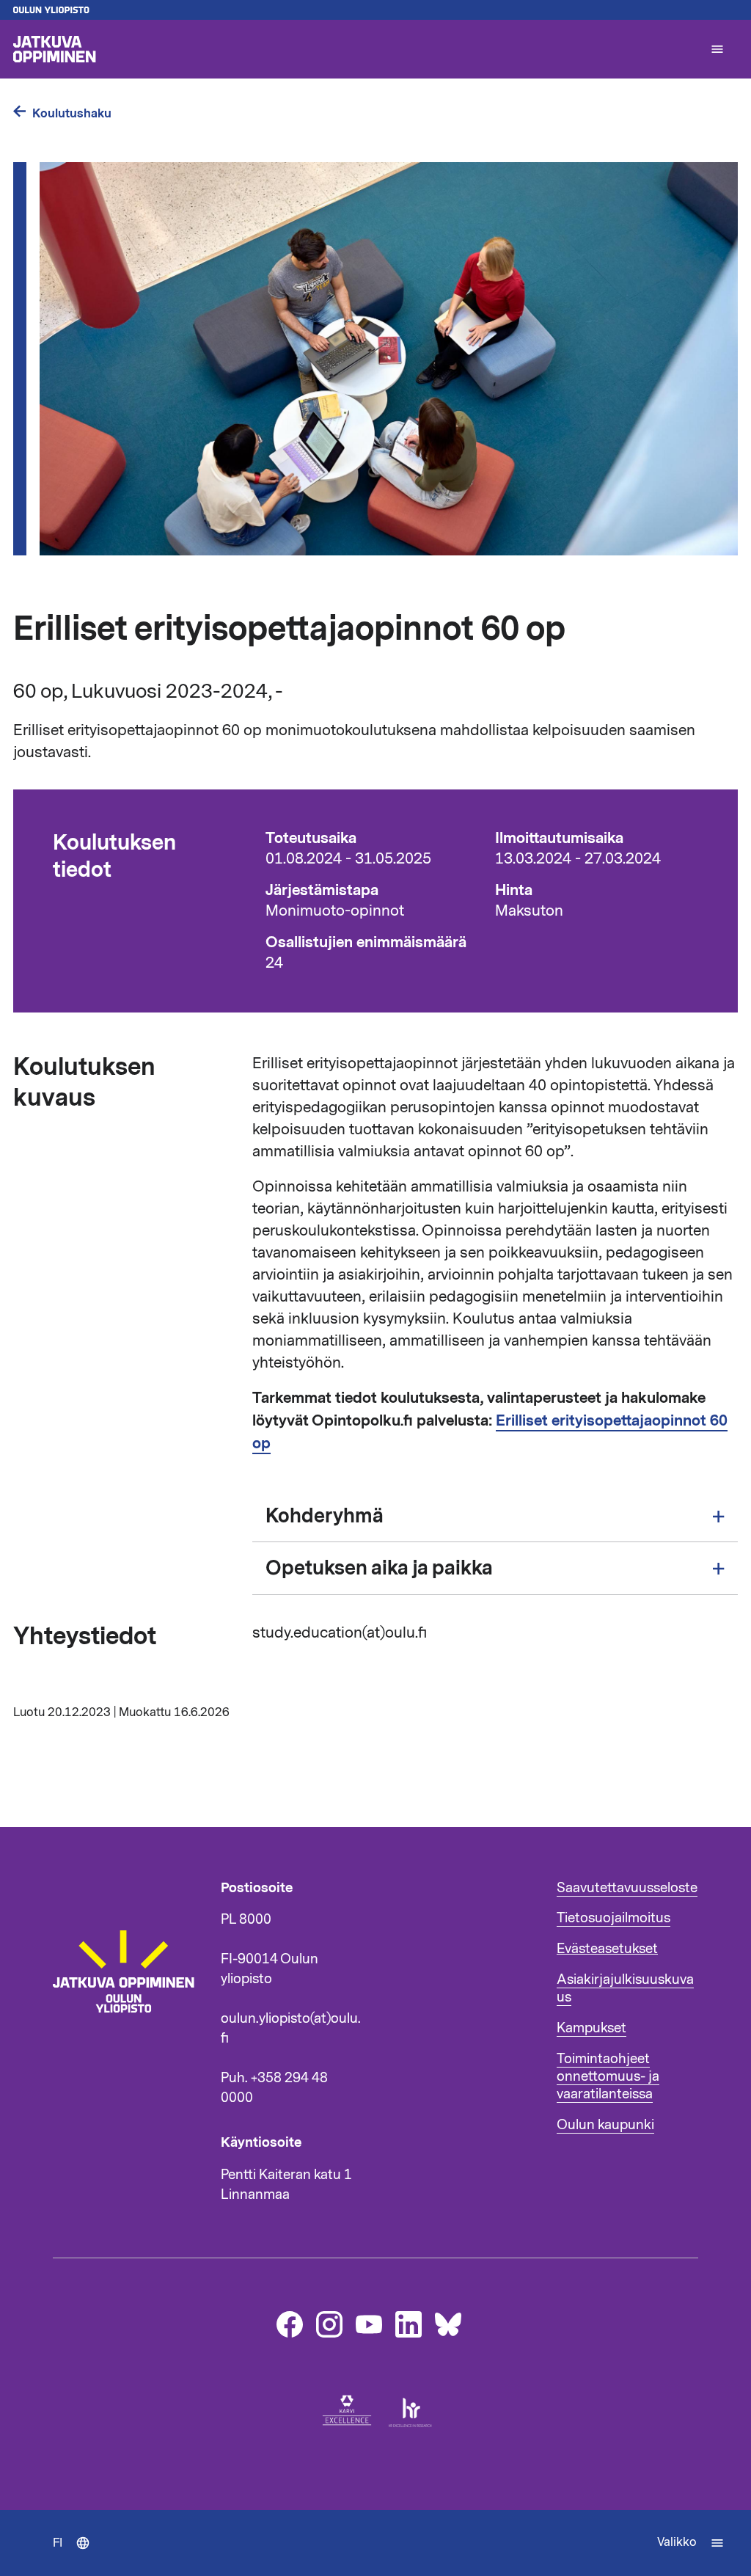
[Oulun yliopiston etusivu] (375, 10)
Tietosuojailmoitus (613, 1918)
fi (78, 2555)
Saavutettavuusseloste (627, 1888)
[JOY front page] (355, 49)
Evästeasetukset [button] (607, 1949)
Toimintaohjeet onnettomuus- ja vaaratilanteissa (608, 2076)
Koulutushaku (72, 113)
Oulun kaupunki (605, 2125)
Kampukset (591, 2028)
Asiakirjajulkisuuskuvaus (625, 1988)
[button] (717, 49)
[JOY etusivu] (130, 2059)
